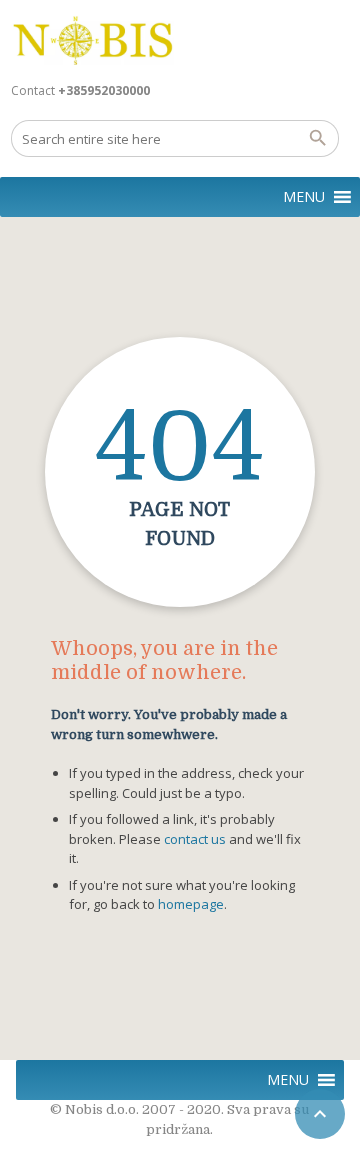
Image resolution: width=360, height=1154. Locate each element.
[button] (304, 197)
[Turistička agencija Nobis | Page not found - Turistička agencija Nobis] (93, 40)
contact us (195, 839)
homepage (191, 904)
